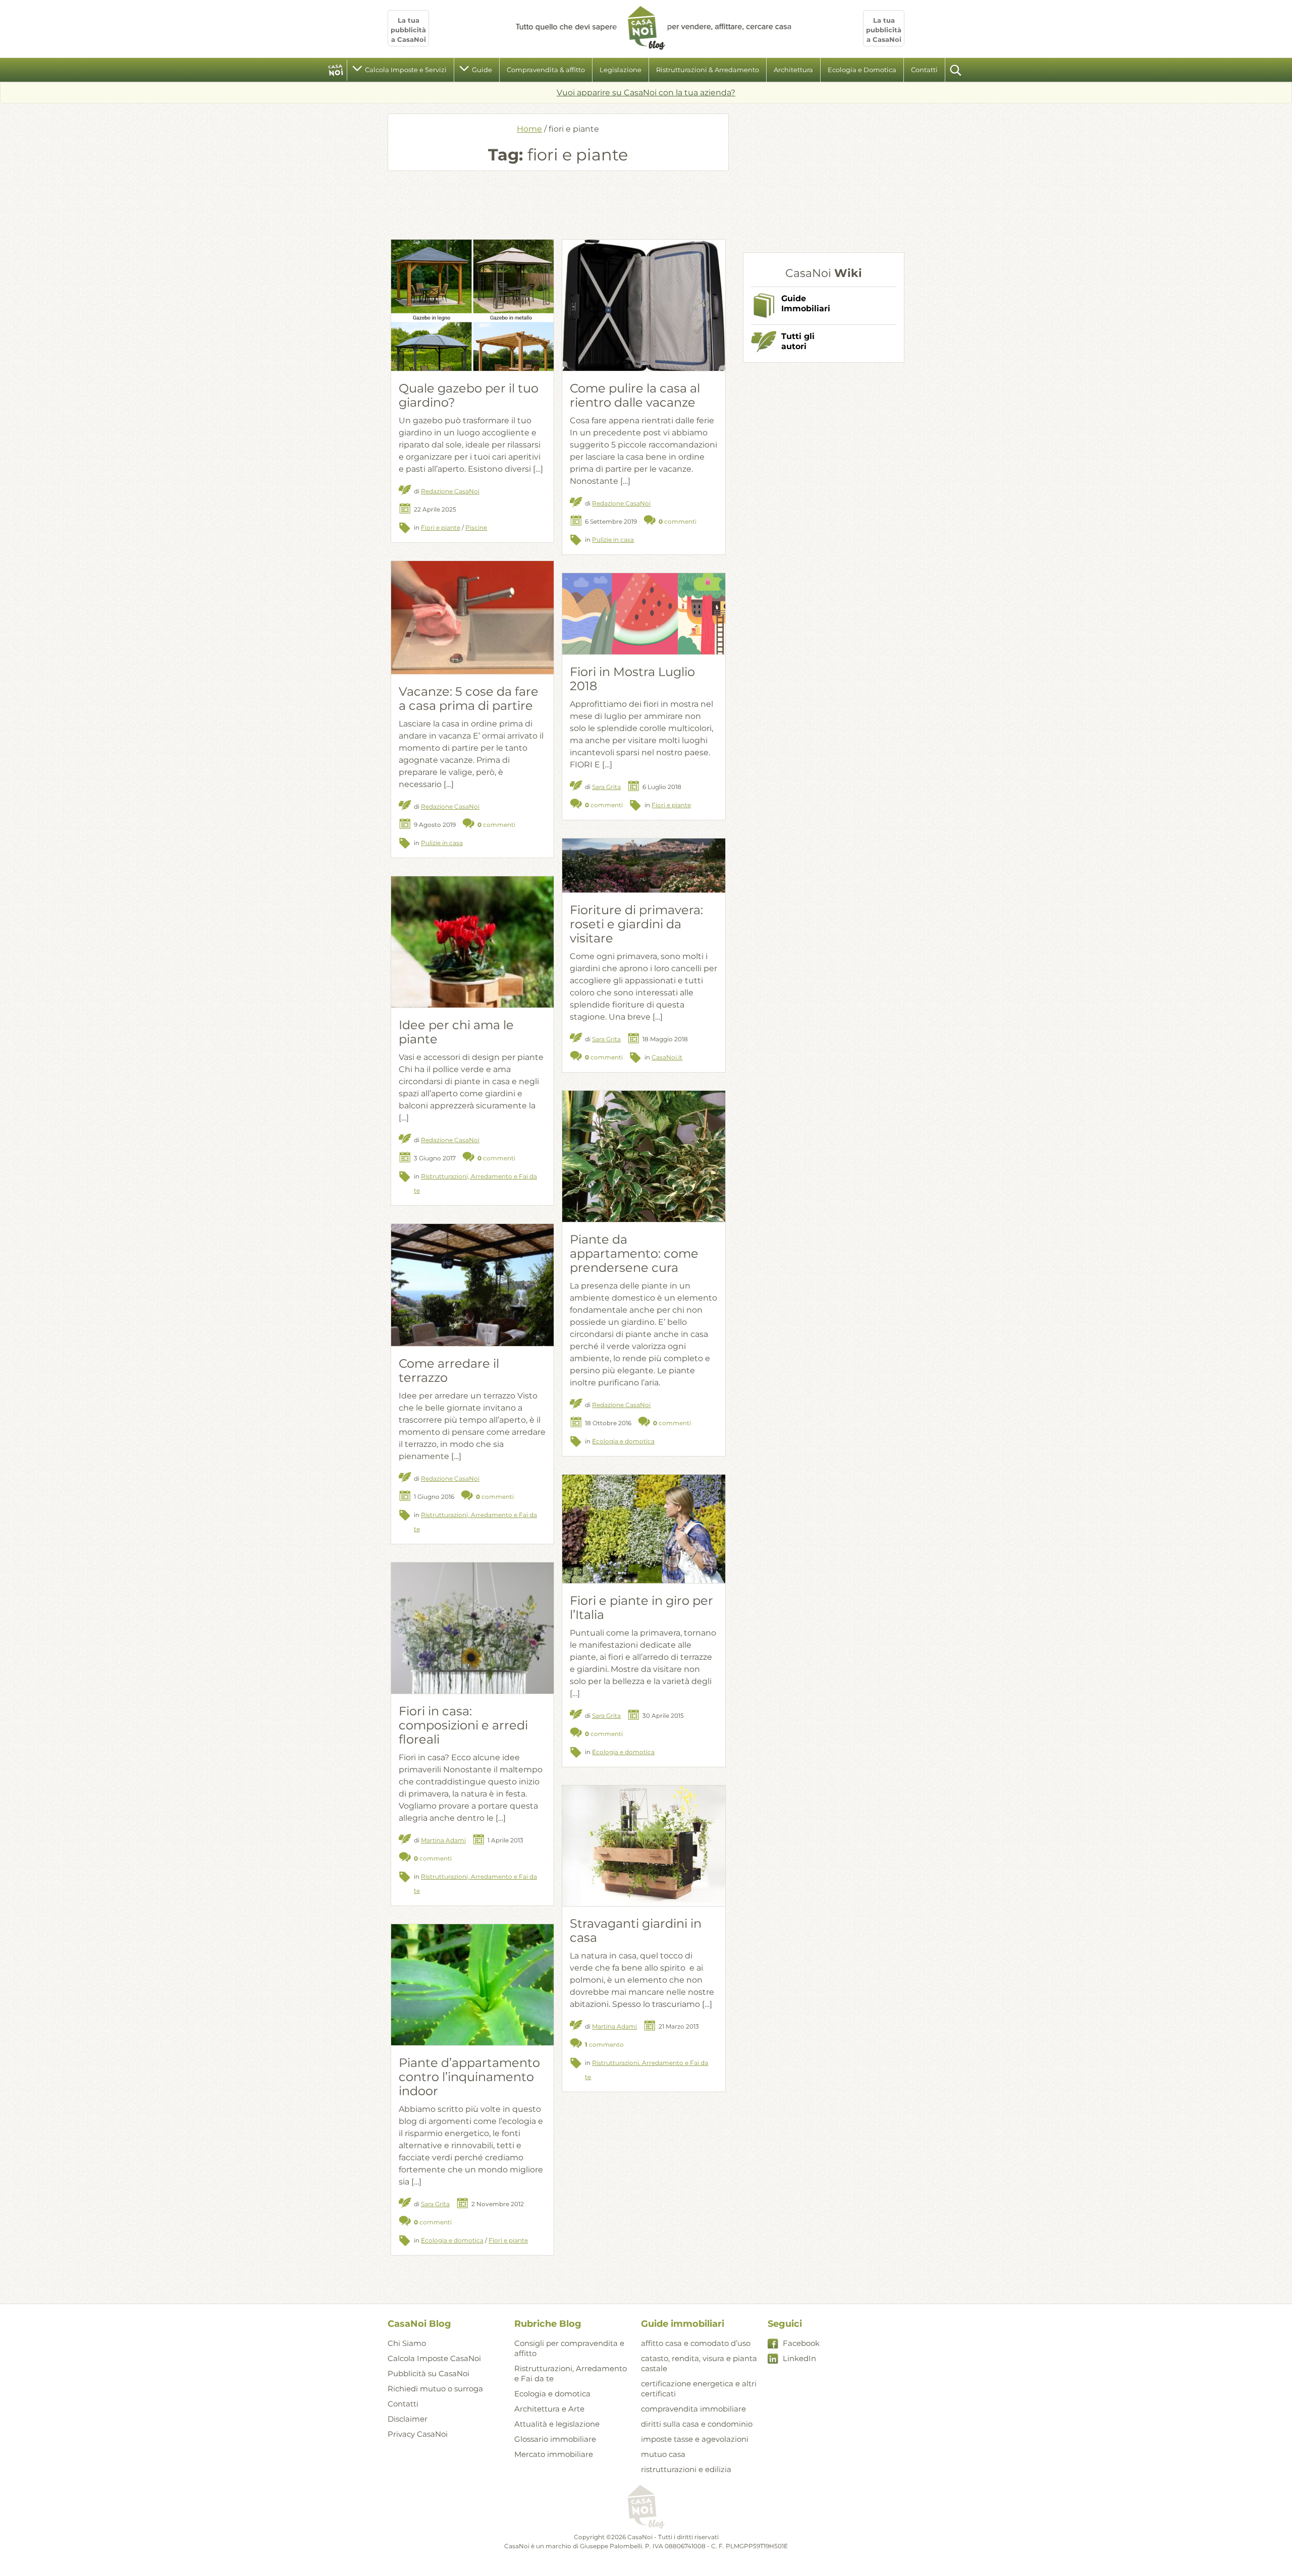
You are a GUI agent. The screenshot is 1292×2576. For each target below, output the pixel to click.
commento (604, 2045)
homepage (336, 70)
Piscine (476, 527)
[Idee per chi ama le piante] (472, 999)
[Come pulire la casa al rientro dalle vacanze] (643, 310)
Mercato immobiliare (554, 2454)
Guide (482, 70)
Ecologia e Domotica (862, 70)
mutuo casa (663, 2454)
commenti (678, 521)
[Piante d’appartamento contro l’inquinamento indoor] (472, 1984)
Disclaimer (408, 2419)
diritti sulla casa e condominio (697, 2424)
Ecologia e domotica (623, 1441)
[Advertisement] (558, 204)
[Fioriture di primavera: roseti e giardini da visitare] (643, 865)
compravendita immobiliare (693, 2409)
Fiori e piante (441, 527)
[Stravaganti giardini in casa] (643, 1846)
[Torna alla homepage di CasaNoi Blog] (646, 2507)
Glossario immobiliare (555, 2439)
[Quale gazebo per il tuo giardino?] (472, 321)
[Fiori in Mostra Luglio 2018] (643, 614)
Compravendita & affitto (546, 70)
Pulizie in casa (613, 540)
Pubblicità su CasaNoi (428, 2373)
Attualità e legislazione (557, 2424)
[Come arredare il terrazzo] (472, 1285)
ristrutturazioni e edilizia (686, 2469)
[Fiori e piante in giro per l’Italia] (643, 1529)
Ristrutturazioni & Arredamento (708, 70)
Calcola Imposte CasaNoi (434, 2358)
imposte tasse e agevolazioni (695, 2439)
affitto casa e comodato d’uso (696, 2343)
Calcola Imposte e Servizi (406, 70)
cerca (956, 70)
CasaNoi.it (667, 1057)
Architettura (793, 70)
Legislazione (621, 70)
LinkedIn (799, 2358)
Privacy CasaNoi (418, 2434)
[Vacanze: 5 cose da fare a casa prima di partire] (472, 618)
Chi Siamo (407, 2343)
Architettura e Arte (549, 2409)
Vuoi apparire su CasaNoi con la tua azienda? (646, 93)
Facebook (801, 2343)
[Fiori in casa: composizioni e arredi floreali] (472, 1651)
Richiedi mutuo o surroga (435, 2389)
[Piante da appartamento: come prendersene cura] (643, 1184)
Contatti (924, 70)
